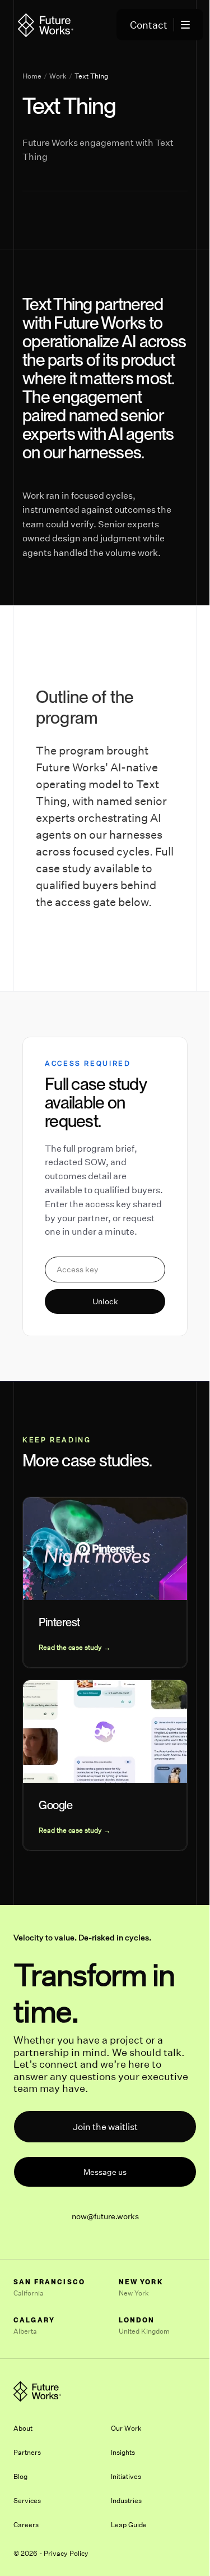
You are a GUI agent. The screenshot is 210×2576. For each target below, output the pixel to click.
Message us (105, 2172)
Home (32, 76)
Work (58, 76)
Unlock (105, 1301)
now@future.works (105, 2216)
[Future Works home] (46, 25)
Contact (149, 25)
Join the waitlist (105, 2127)
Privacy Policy (66, 2553)
